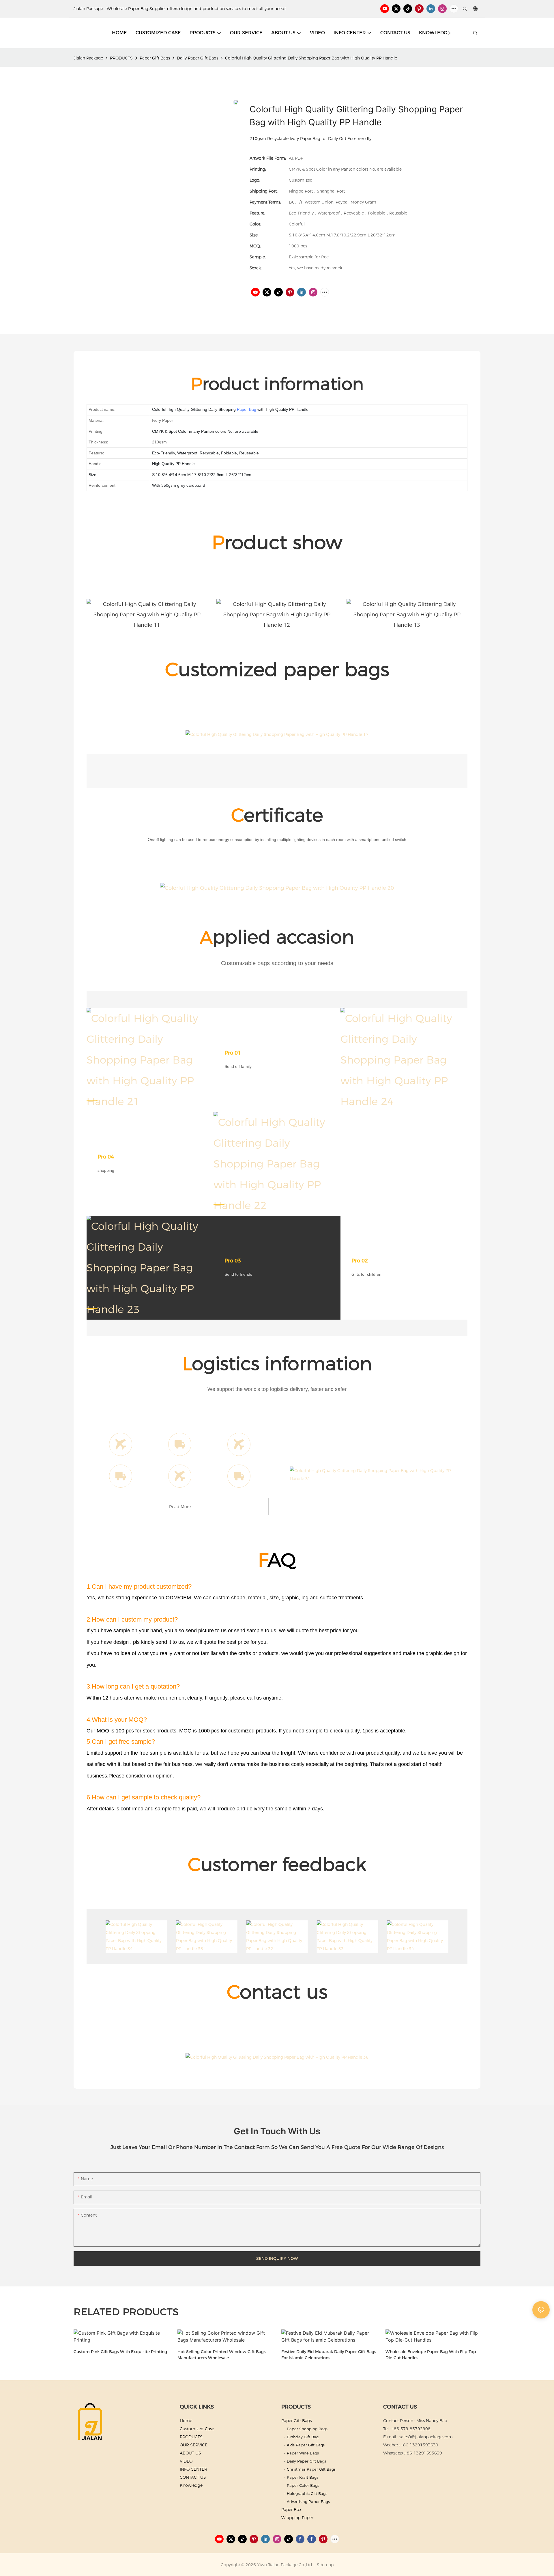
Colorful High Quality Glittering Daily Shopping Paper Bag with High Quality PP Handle (311, 58)
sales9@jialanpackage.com (426, 2437)
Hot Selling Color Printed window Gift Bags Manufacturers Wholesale (222, 2355)
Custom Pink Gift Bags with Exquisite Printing (120, 2352)
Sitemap (325, 2565)
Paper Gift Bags (155, 58)
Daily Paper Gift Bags (198, 58)
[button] (449, 33)
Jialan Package (88, 58)
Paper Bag (247, 409)
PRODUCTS (121, 58)
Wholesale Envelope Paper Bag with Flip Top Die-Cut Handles (431, 2355)
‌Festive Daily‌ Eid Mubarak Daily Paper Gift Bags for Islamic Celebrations (329, 2355)
